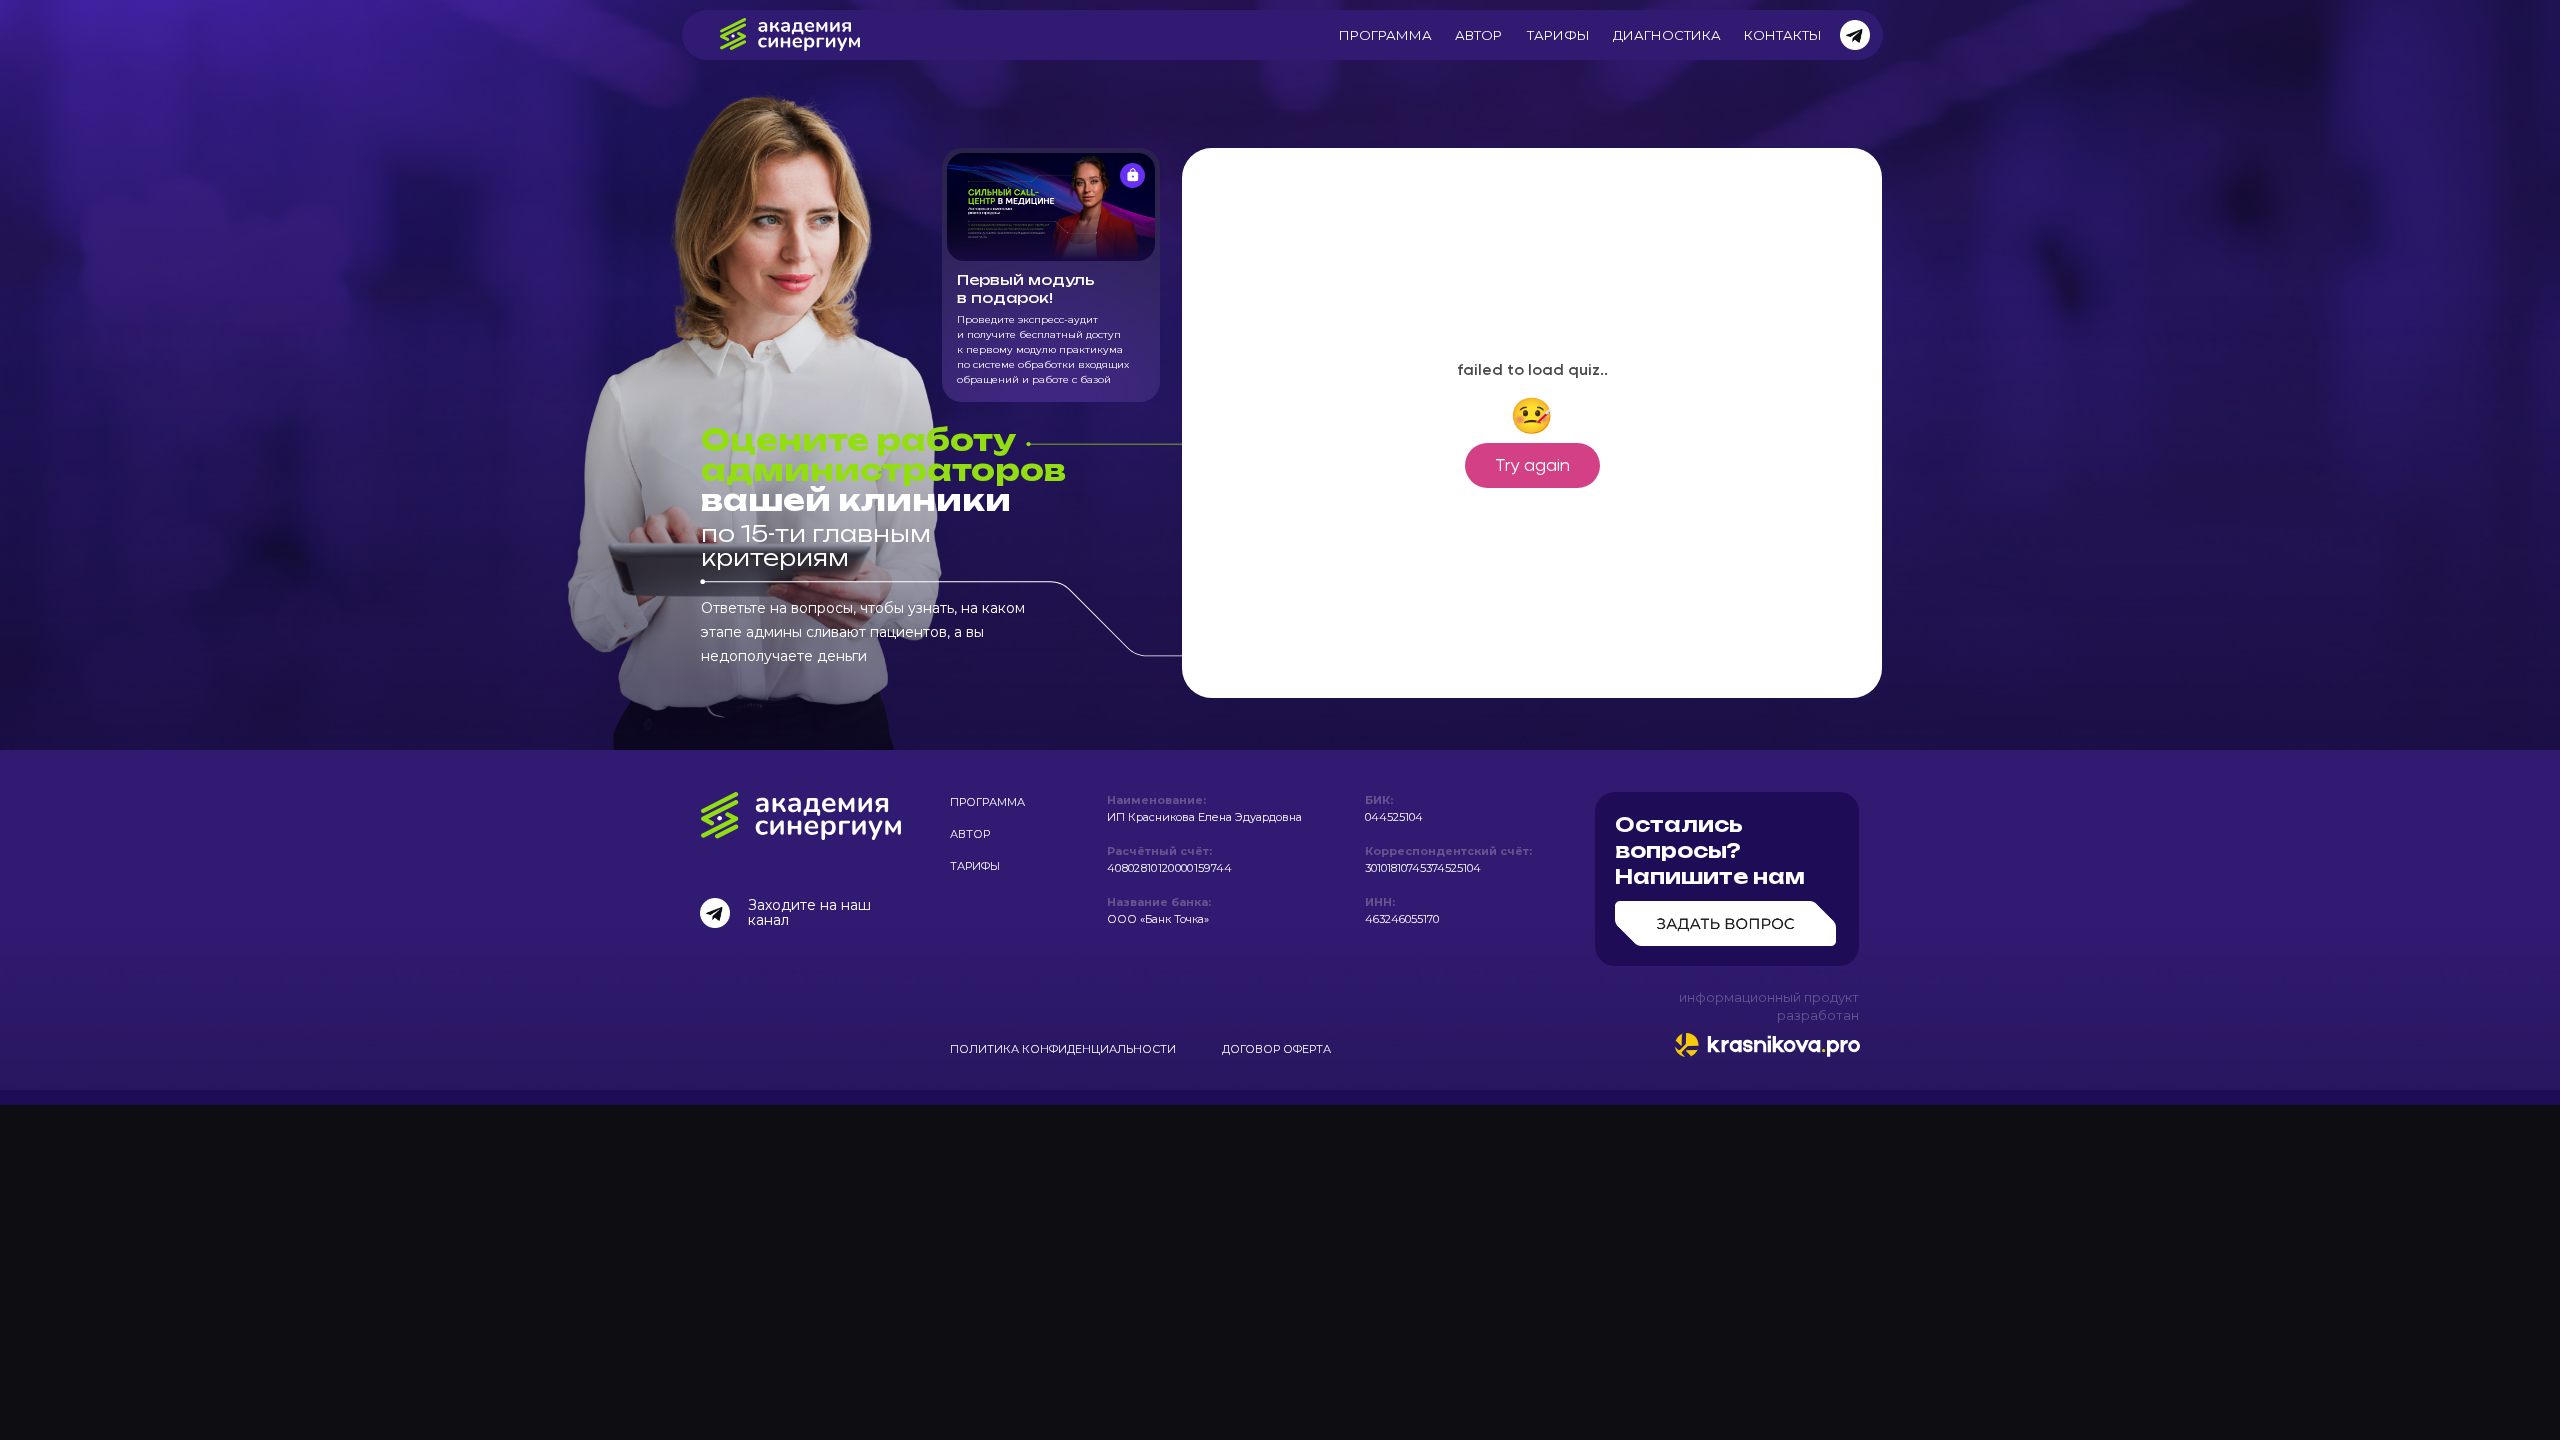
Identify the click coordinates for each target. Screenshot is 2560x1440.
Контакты (1783, 35)
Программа (1385, 35)
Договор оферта (1276, 1049)
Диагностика (1667, 35)
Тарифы (1558, 35)
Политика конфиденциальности (1063, 1049)
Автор (1478, 35)
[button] (1727, 879)
